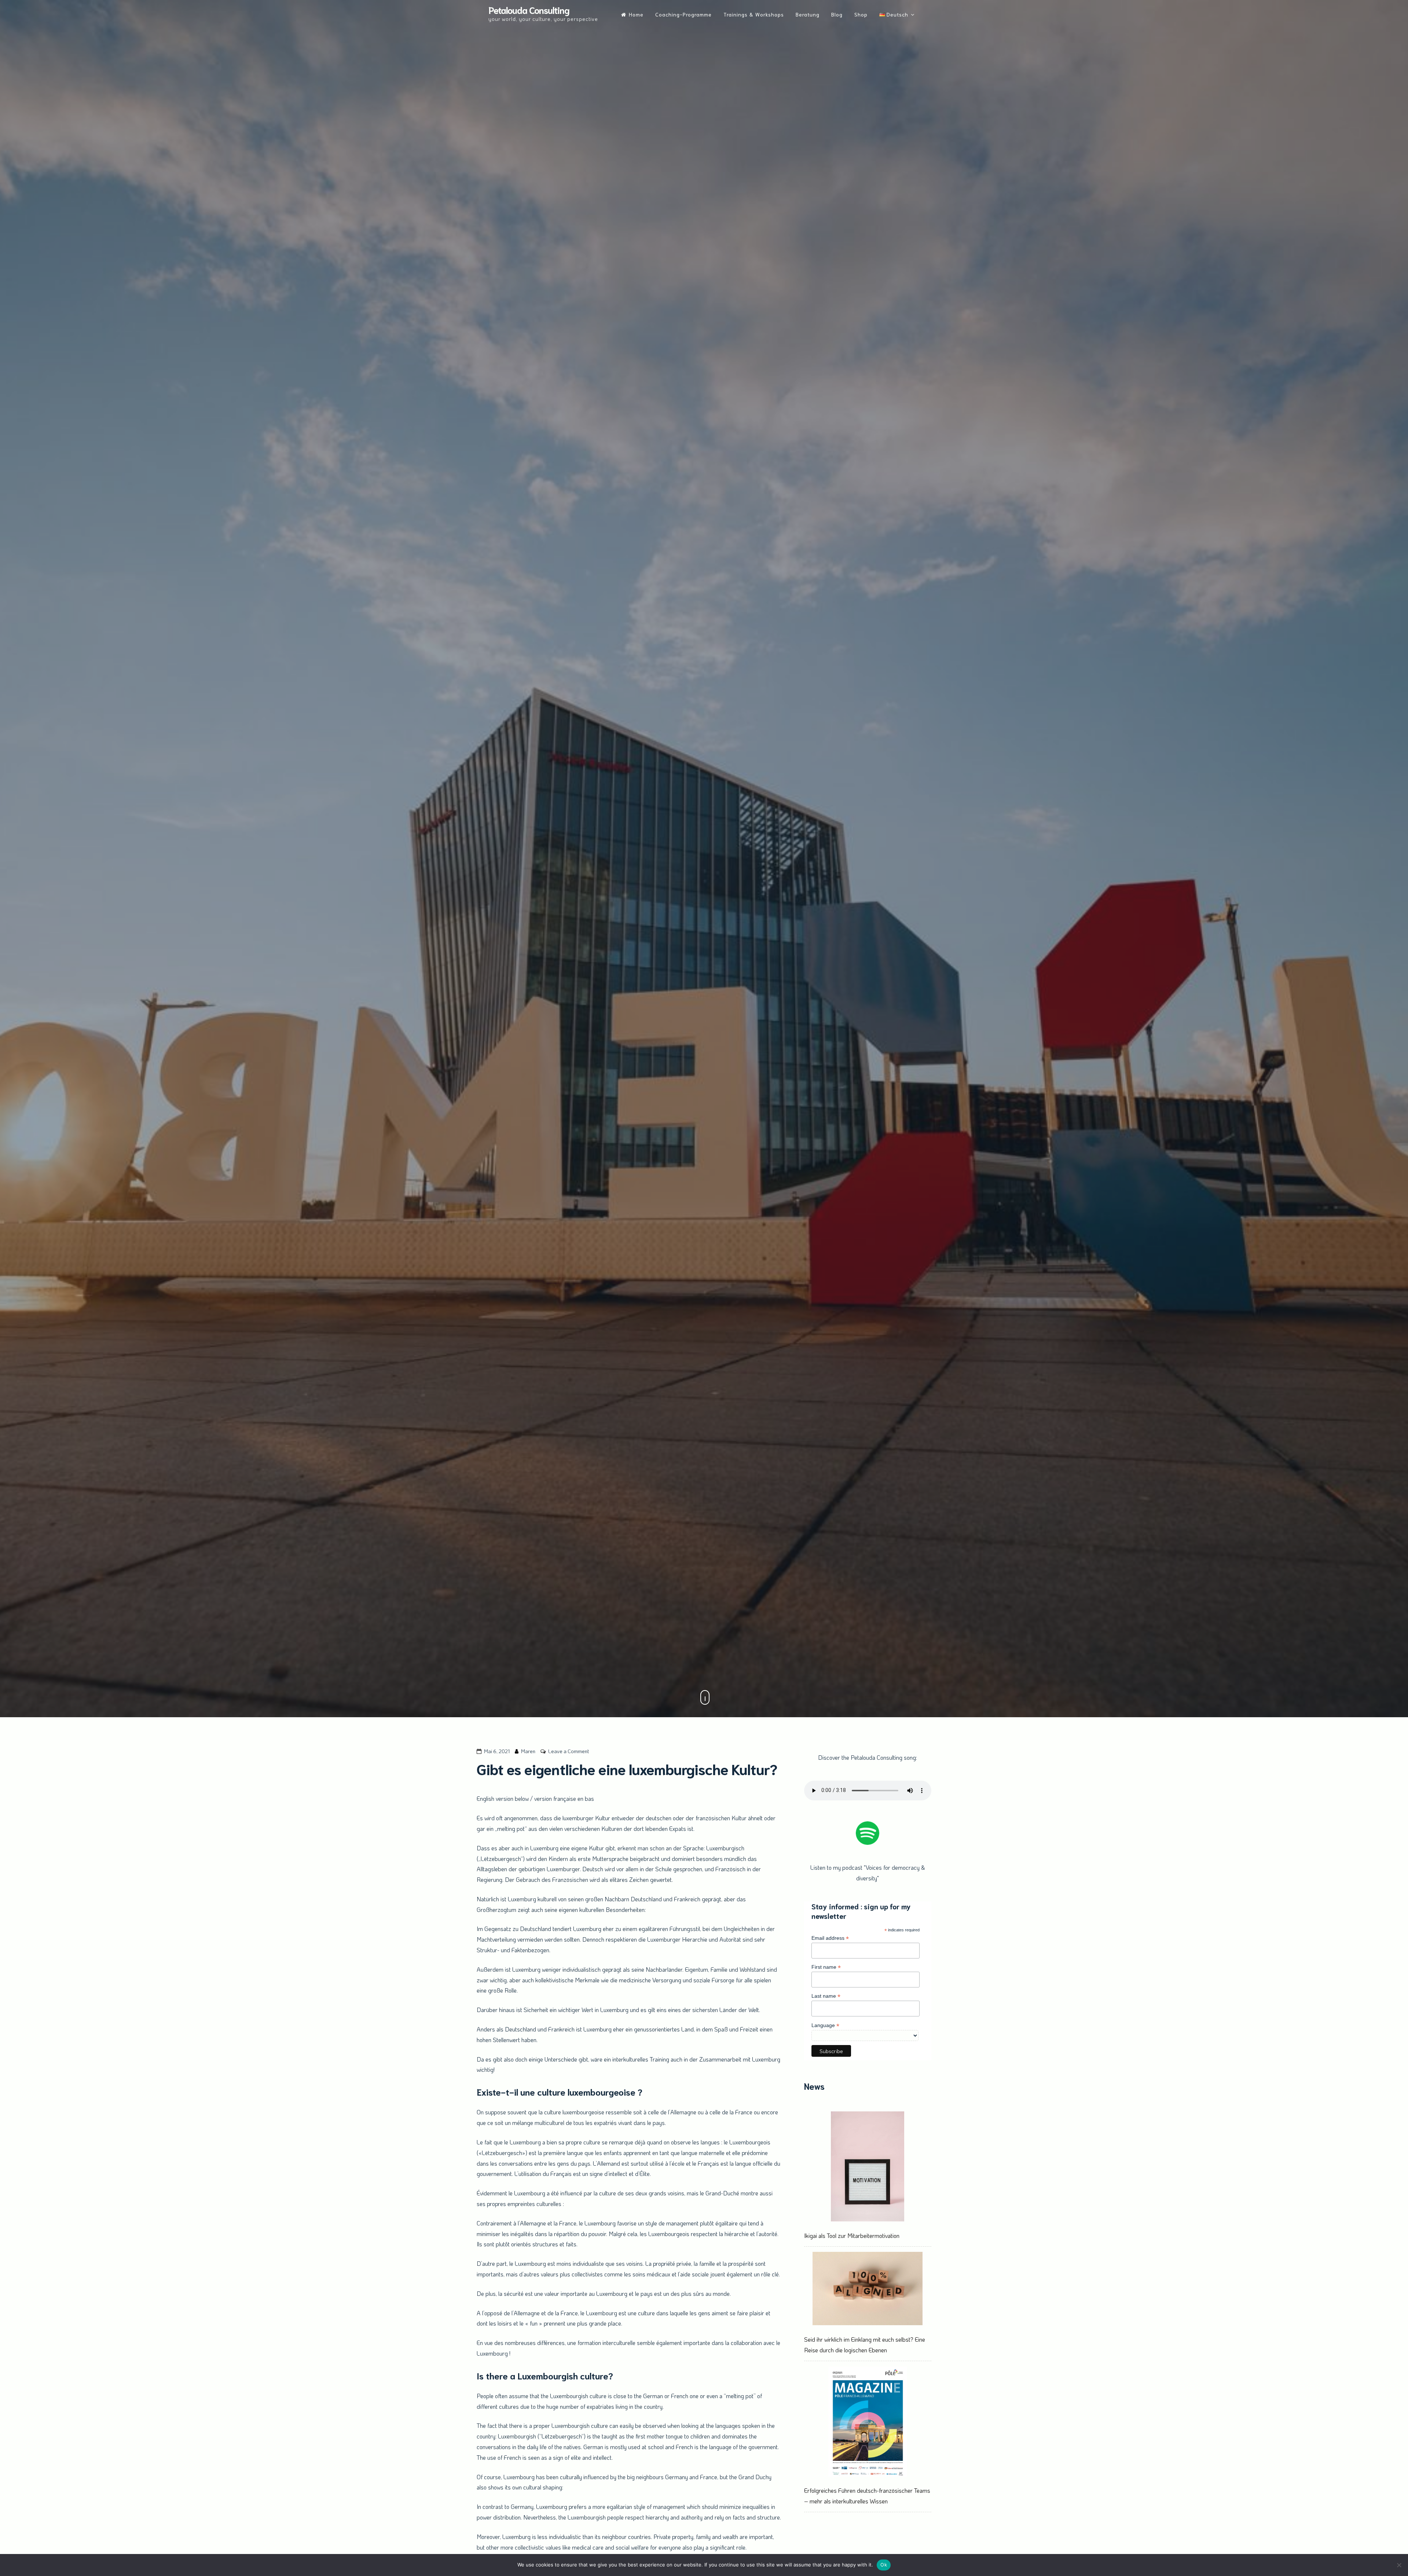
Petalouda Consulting (529, 10)
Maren (528, 1751)
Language (825, 2025)
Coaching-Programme (683, 14)
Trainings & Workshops (754, 14)
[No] (1399, 2565)
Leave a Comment (569, 1751)
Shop (861, 14)
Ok (884, 2565)
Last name (826, 1996)
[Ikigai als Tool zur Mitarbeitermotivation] (868, 2168)
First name (826, 1967)
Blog (837, 14)
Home (636, 14)
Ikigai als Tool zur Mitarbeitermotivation (852, 2236)
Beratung (808, 14)
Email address (830, 1938)
